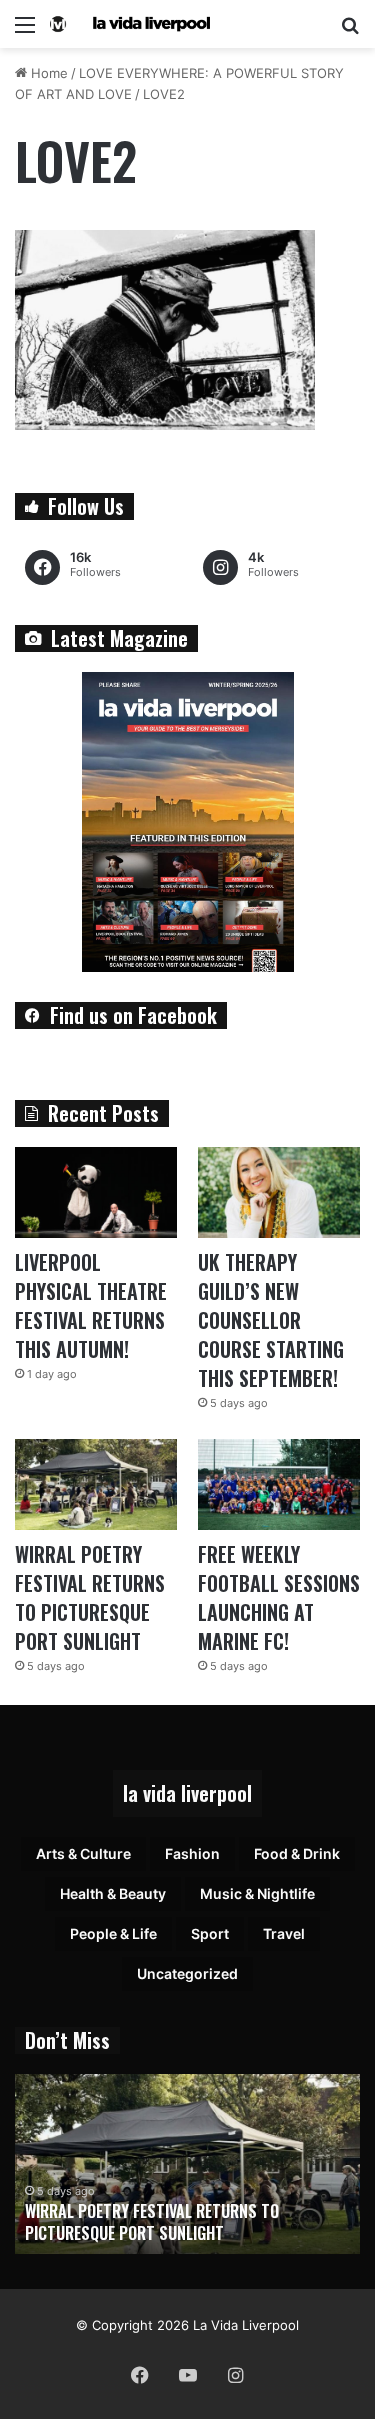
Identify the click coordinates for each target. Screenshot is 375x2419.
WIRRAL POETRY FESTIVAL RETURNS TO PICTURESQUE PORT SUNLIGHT (90, 1597)
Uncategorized (187, 1973)
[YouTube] (188, 2375)
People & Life (113, 1933)
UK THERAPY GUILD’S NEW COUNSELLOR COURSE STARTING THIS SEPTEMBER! (271, 1320)
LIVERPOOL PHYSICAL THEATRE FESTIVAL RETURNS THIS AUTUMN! (91, 1305)
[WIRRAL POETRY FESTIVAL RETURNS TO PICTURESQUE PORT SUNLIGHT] (96, 1484)
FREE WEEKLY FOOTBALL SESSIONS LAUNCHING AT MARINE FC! (279, 1597)
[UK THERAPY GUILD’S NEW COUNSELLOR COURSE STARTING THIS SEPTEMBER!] (279, 1192)
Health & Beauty (113, 1893)
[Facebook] (140, 2375)
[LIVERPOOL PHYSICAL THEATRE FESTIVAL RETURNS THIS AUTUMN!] (96, 1192)
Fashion (192, 1853)
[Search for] (350, 31)
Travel (284, 1933)
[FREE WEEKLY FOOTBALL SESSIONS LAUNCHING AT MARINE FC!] (279, 1484)
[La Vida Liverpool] (130, 24)
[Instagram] (236, 2375)
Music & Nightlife (257, 1893)
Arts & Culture (83, 1853)
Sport (210, 1933)
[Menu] (25, 31)
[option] (187, 2164)
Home (47, 73)
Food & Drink (297, 1853)
